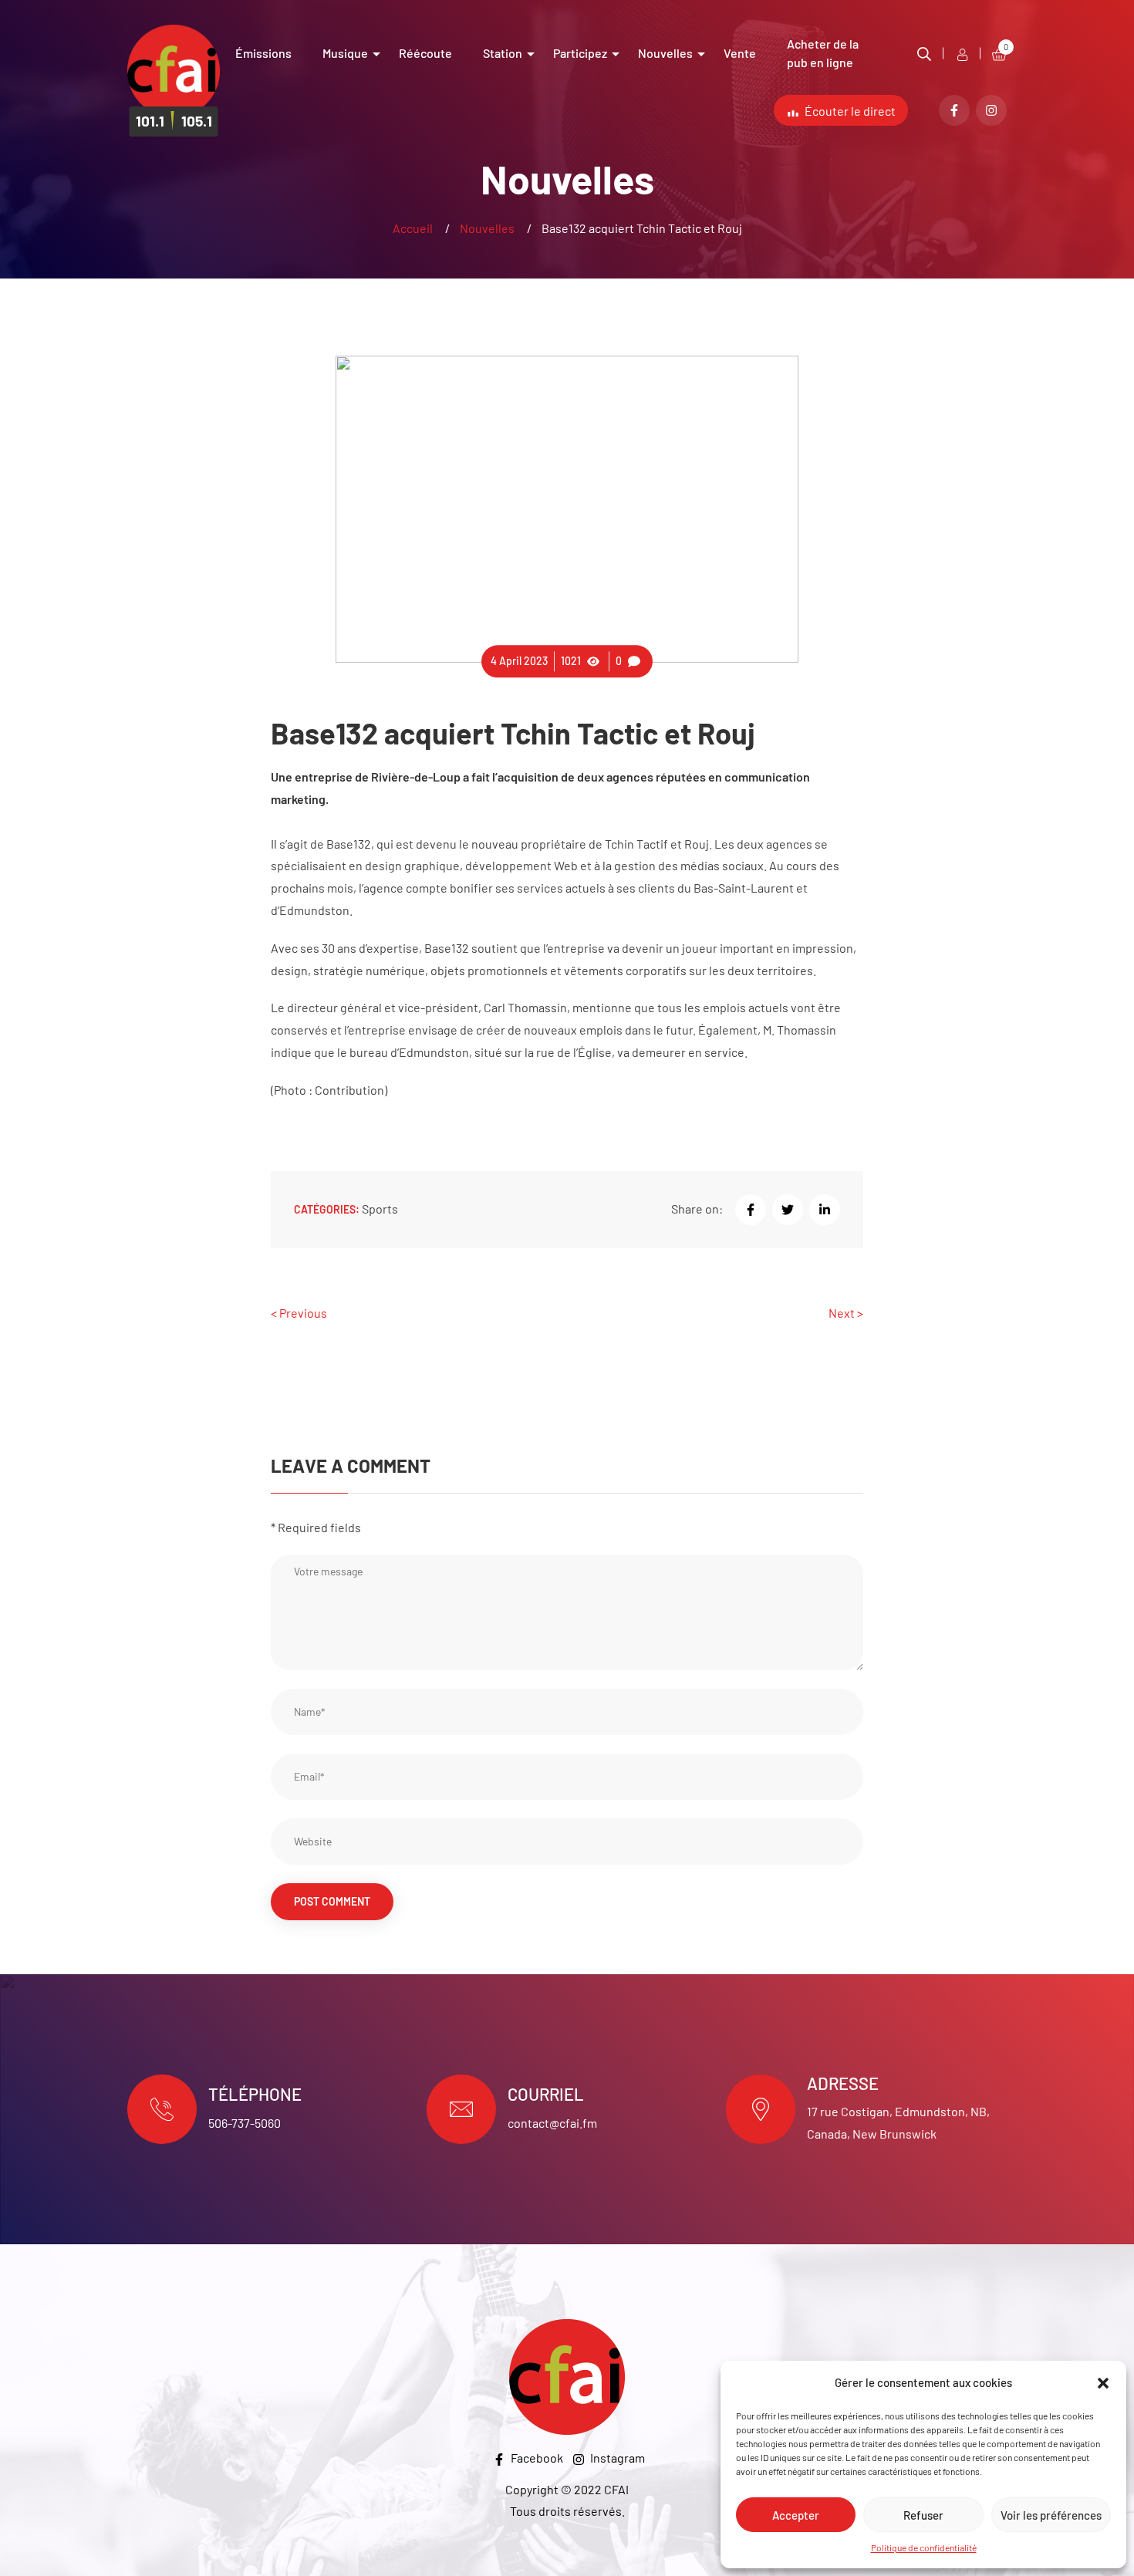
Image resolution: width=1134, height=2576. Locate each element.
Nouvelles (665, 53)
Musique (345, 53)
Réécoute (425, 53)
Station (503, 53)
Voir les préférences (1051, 2515)
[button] (1103, 2383)
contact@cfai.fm (552, 2123)
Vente (740, 53)
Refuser (923, 2515)
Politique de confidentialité (924, 2547)
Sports (380, 1209)
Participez (580, 53)
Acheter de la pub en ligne (823, 53)
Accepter (796, 2515)
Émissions (263, 53)
